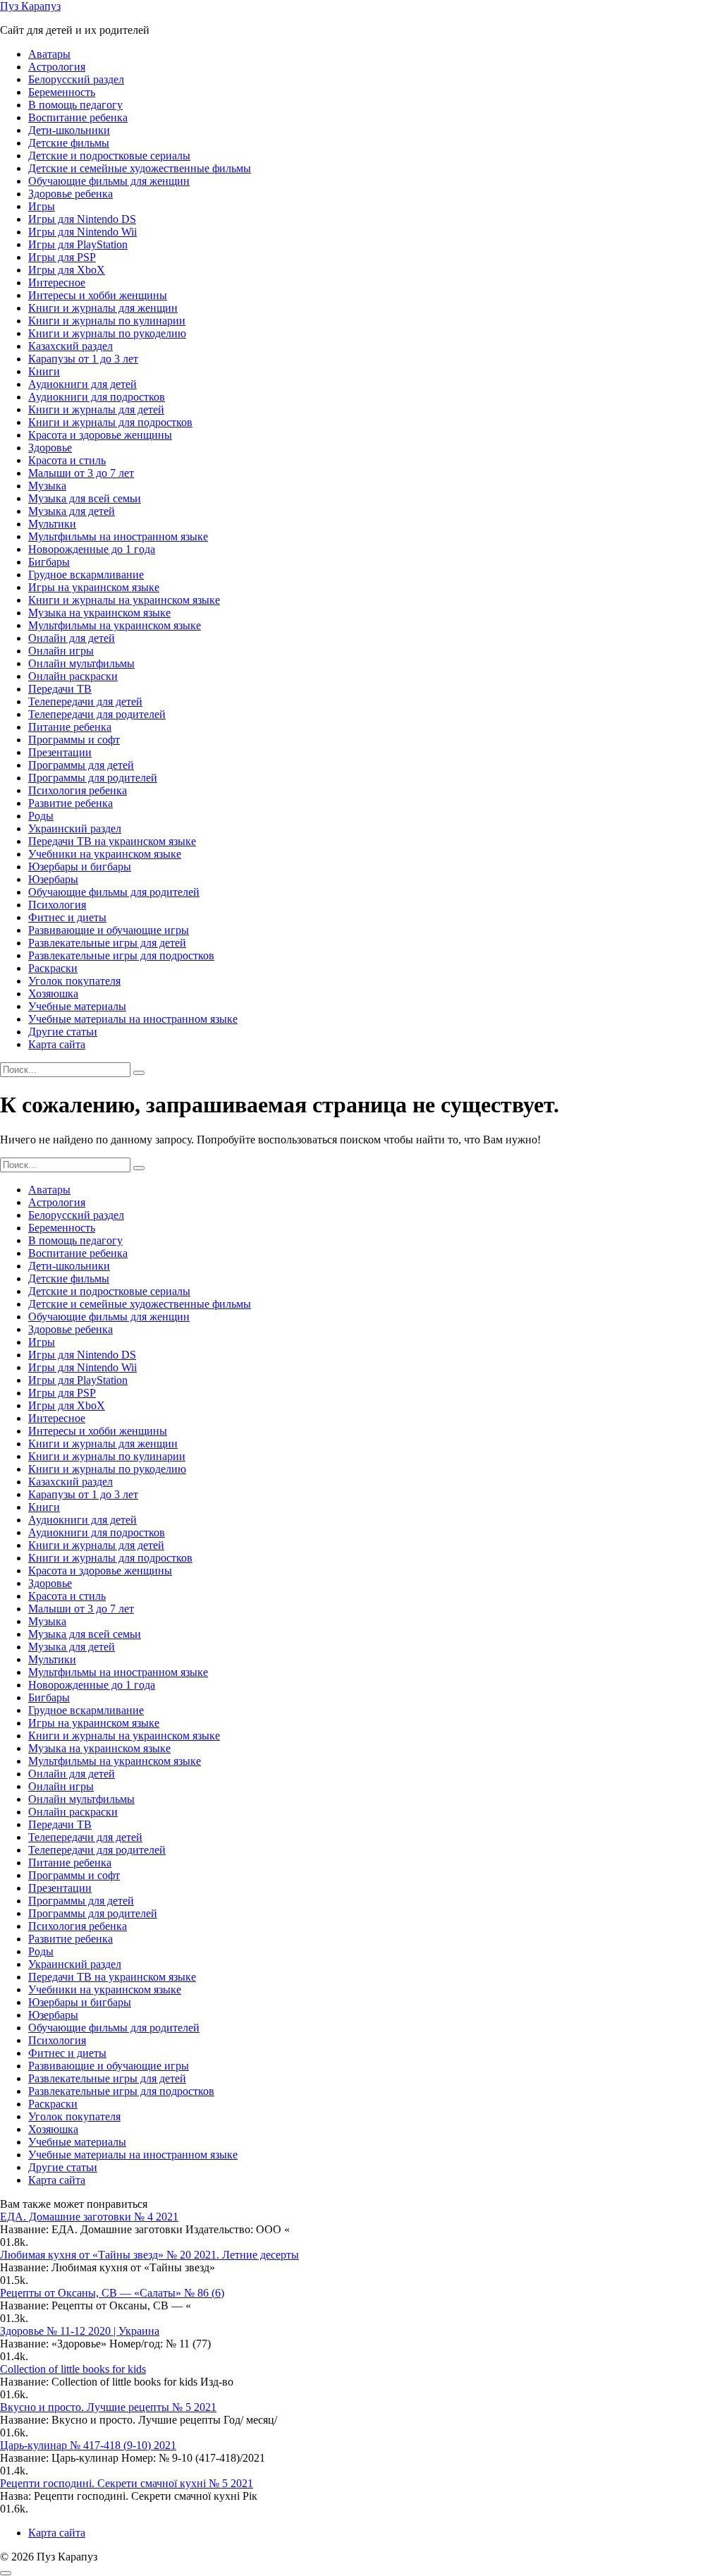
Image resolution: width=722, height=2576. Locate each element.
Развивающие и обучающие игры (109, 930)
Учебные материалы (77, 1006)
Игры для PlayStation (78, 244)
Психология (57, 905)
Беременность (62, 92)
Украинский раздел (75, 828)
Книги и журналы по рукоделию (107, 333)
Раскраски (53, 968)
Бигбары (49, 562)
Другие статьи (63, 1032)
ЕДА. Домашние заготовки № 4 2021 (89, 2217)
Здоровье (50, 448)
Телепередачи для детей (85, 701)
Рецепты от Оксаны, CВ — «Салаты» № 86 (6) (112, 2293)
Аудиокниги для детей (82, 384)
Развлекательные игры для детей (107, 943)
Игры (42, 206)
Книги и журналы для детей (96, 409)
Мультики (52, 524)
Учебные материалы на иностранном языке (133, 1019)
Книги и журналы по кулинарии (107, 321)
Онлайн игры (61, 651)
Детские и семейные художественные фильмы (140, 168)
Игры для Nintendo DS (82, 219)
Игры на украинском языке (94, 587)
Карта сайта (57, 1044)
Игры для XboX (67, 270)
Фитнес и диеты (67, 917)
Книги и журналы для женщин (103, 308)
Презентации (60, 752)
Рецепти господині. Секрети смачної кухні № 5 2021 (127, 2483)
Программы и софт (74, 740)
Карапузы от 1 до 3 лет (83, 359)
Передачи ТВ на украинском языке (112, 841)
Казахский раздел (71, 346)
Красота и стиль (67, 460)
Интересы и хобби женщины (98, 295)
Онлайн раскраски (73, 676)
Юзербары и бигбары (80, 867)
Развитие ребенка (71, 803)
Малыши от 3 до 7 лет (81, 473)
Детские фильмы (69, 143)
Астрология (57, 67)
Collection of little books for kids (73, 2369)
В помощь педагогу (75, 105)
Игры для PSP (62, 257)
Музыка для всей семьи (85, 498)
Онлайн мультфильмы (81, 663)
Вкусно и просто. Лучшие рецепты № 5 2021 (108, 2407)
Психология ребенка (78, 790)
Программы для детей (81, 765)
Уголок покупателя (74, 981)
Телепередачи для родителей (97, 714)
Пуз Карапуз (30, 6)
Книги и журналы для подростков (110, 422)
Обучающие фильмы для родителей (114, 892)
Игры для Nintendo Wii (82, 232)
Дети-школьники (69, 130)
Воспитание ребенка (78, 117)
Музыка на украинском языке (99, 613)
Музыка (47, 486)
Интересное (57, 282)
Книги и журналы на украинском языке (124, 600)
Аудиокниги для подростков (97, 397)
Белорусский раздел (76, 79)
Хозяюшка (53, 994)
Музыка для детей (72, 511)
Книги (44, 371)
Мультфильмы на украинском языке (115, 625)
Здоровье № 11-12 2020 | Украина (80, 2331)
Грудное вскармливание (86, 575)
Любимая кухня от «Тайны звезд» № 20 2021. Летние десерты (149, 2255)
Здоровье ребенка (71, 194)
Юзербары (53, 879)
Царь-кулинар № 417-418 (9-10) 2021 (88, 2445)
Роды (41, 816)
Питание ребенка (70, 727)
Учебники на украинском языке (105, 854)
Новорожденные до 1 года (92, 549)
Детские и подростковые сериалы (109, 156)
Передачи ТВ (60, 689)
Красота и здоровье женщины (100, 435)
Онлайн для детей (72, 638)
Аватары (49, 54)
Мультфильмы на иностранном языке (118, 536)
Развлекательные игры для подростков (121, 955)
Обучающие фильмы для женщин (109, 181)
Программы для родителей (93, 778)
